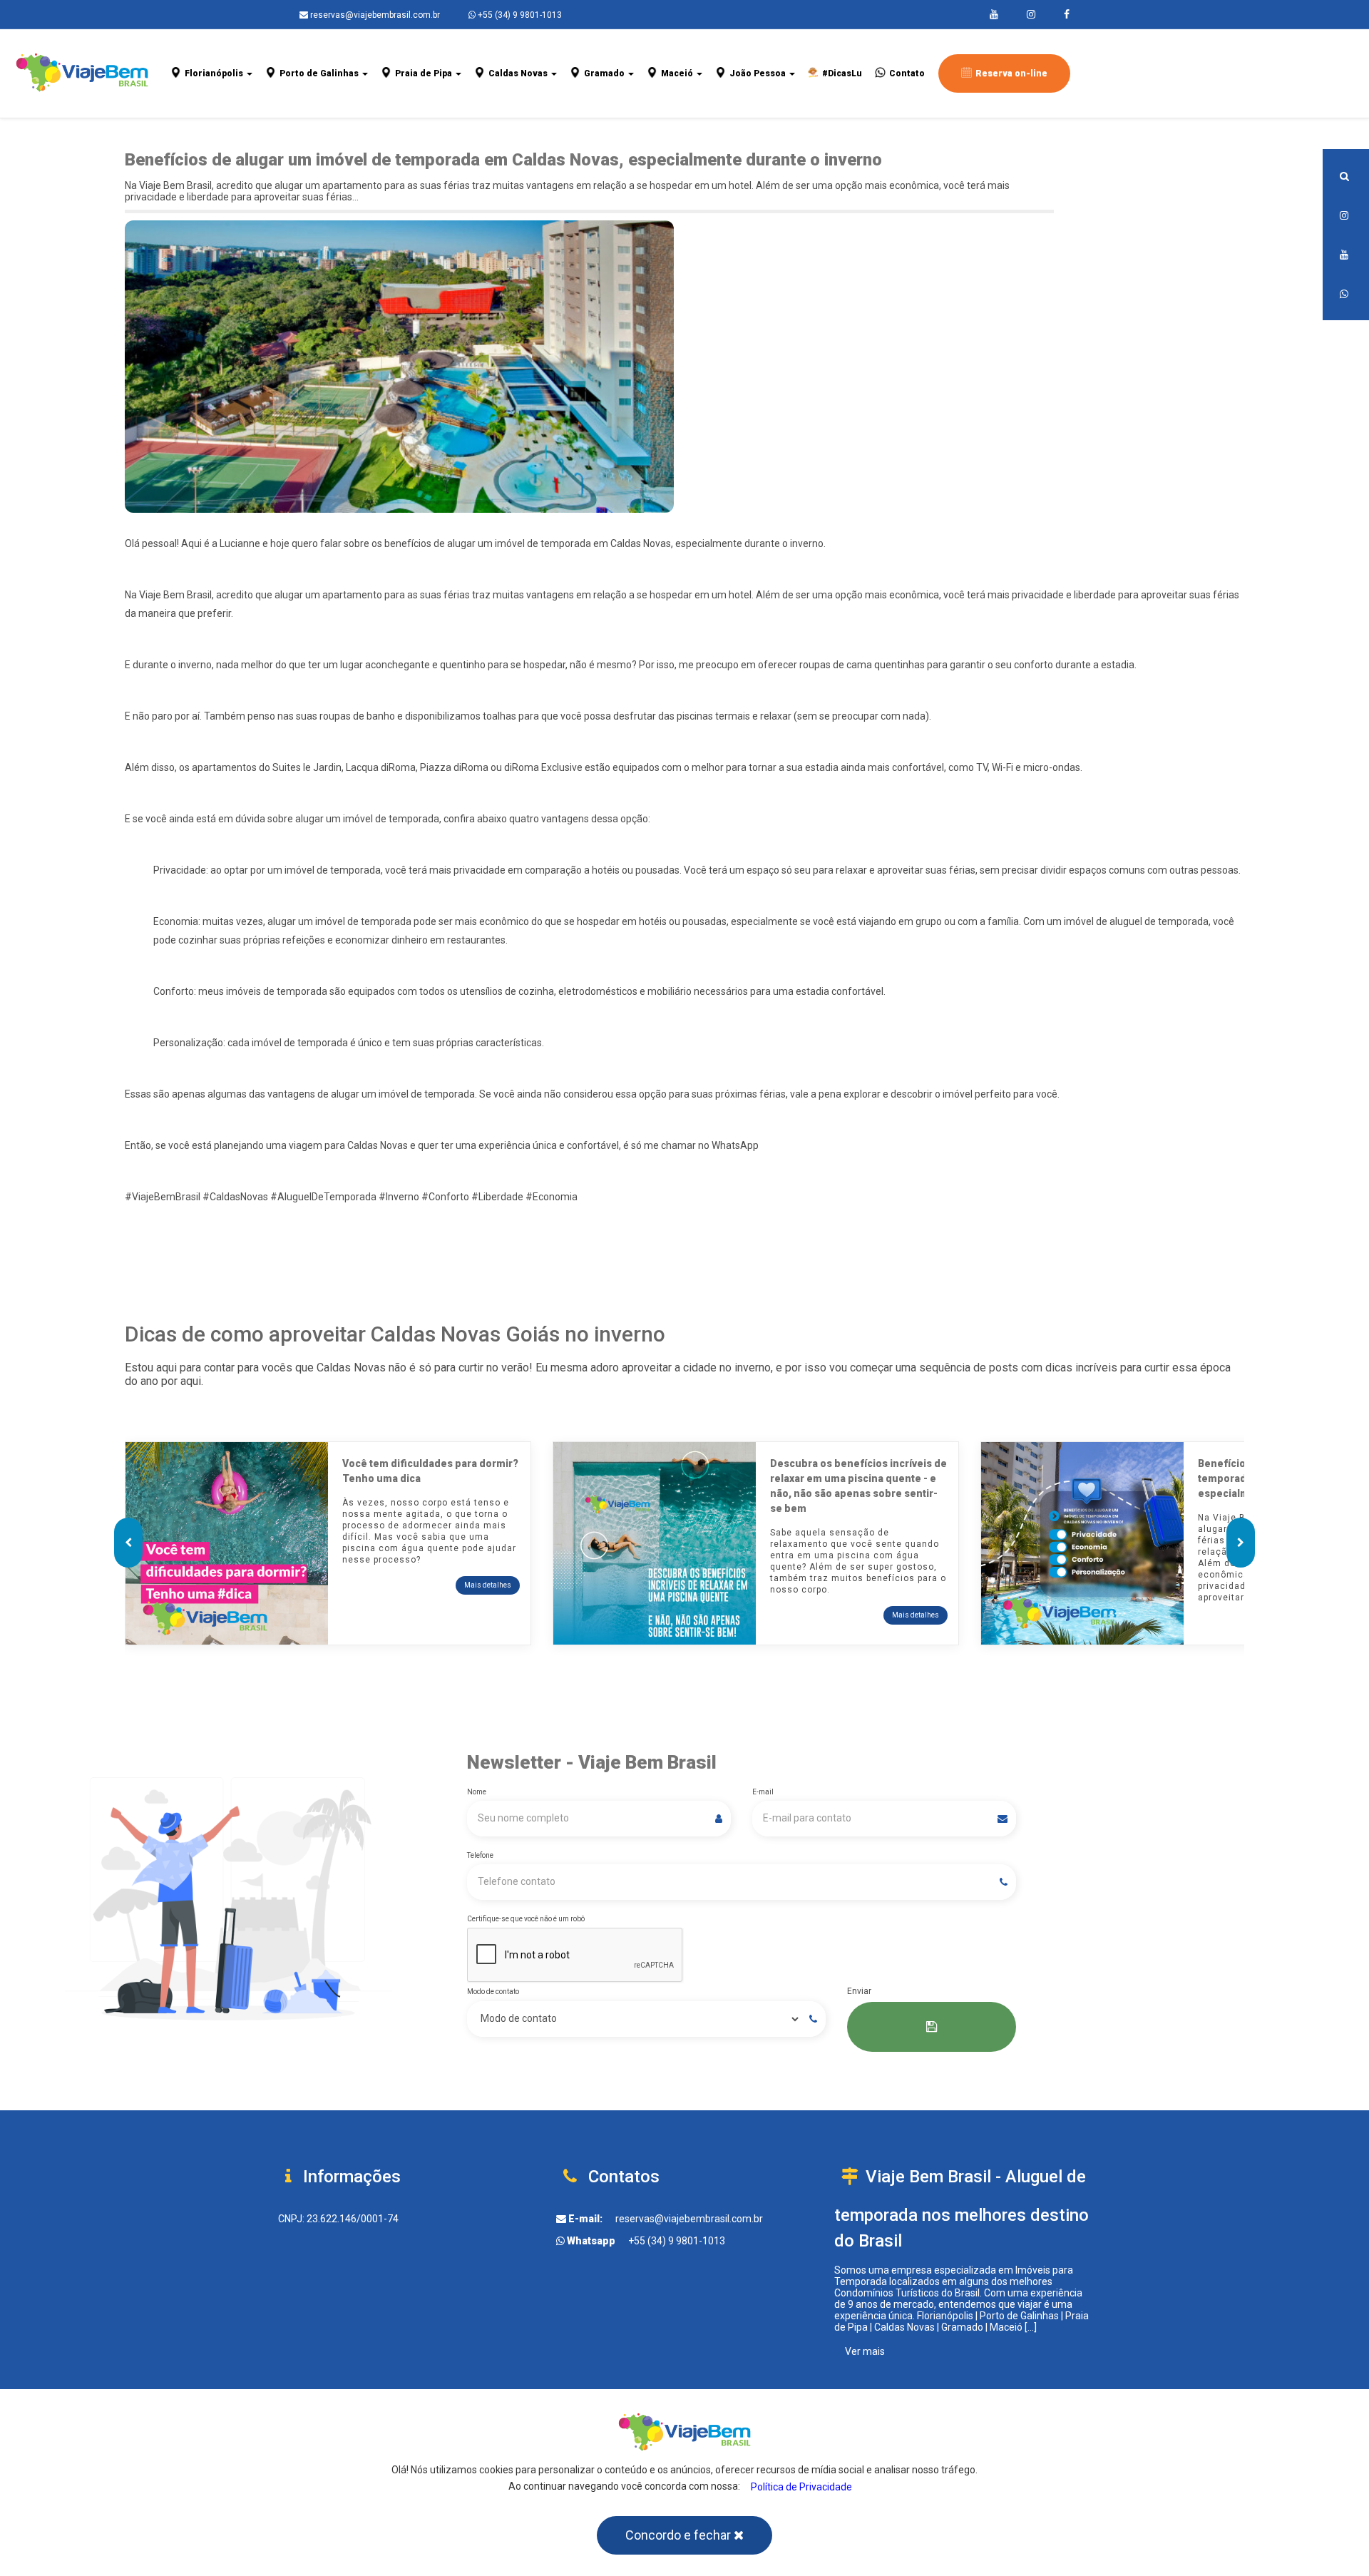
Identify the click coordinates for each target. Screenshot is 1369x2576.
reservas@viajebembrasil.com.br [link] (689, 2219)
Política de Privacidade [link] (801, 2487)
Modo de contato (493, 1992)
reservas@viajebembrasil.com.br (374, 15)
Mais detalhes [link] (488, 1585)
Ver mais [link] (865, 2351)
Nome (477, 1792)
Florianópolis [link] (215, 73)
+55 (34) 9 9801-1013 (519, 15)
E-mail (763, 1792)
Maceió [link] (678, 73)
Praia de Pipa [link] (425, 73)
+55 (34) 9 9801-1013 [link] (677, 2241)
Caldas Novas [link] (519, 73)
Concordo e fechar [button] (680, 2535)
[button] (1346, 176)
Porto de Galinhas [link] (320, 73)
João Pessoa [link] (759, 73)
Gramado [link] (605, 73)
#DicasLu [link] (842, 73)
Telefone (480, 1855)
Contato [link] (907, 73)
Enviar (859, 1991)
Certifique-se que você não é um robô (526, 1919)
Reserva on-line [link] (1011, 73)
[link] (994, 14)
